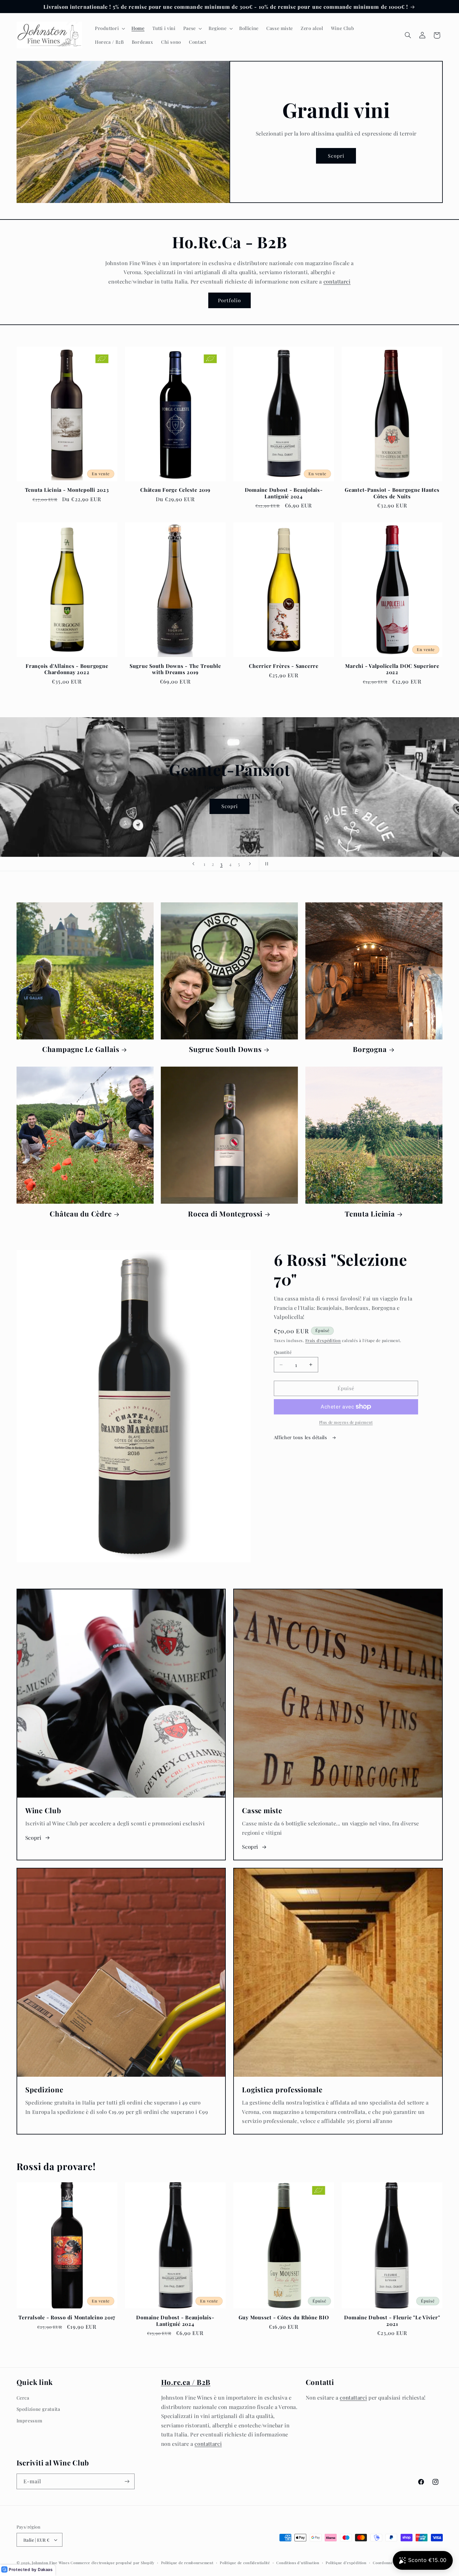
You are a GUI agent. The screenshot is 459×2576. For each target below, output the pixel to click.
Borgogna (370, 1049)
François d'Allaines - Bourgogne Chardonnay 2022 (67, 669)
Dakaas (45, 2569)
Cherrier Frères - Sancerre (284, 666)
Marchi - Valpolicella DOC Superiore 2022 (392, 669)
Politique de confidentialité (245, 2563)
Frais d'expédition (323, 1340)
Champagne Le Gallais (81, 1049)
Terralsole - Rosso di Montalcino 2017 (67, 2317)
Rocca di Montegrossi (225, 1214)
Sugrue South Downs (225, 1049)
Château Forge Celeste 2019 (175, 490)
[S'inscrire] (127, 2481)
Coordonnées (385, 2563)
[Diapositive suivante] (250, 864)
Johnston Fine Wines (51, 2563)
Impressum (30, 2421)
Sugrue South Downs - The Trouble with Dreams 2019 (175, 669)
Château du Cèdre (81, 1214)
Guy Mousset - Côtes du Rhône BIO (284, 2317)
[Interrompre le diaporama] (266, 864)
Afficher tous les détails (301, 1437)
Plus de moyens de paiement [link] (346, 1422)
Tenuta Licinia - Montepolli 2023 (67, 490)
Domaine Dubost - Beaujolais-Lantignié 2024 (284, 493)
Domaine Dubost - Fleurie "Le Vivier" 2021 (392, 2320)
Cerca (23, 2398)
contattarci (337, 281)
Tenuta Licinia (370, 1214)
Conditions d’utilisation (298, 2563)
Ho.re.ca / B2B (186, 2382)
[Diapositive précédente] (193, 864)
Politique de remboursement (187, 2563)
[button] (109, 28)
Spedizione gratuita (38, 2409)
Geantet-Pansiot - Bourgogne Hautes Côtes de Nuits (392, 493)
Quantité (283, 1352)
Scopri (336, 156)
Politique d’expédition (346, 2563)
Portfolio (229, 300)
